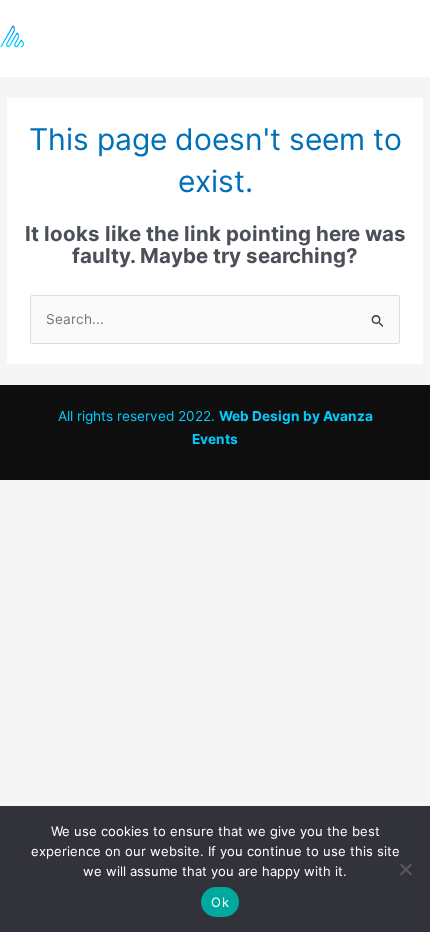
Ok (220, 902)
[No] (405, 869)
